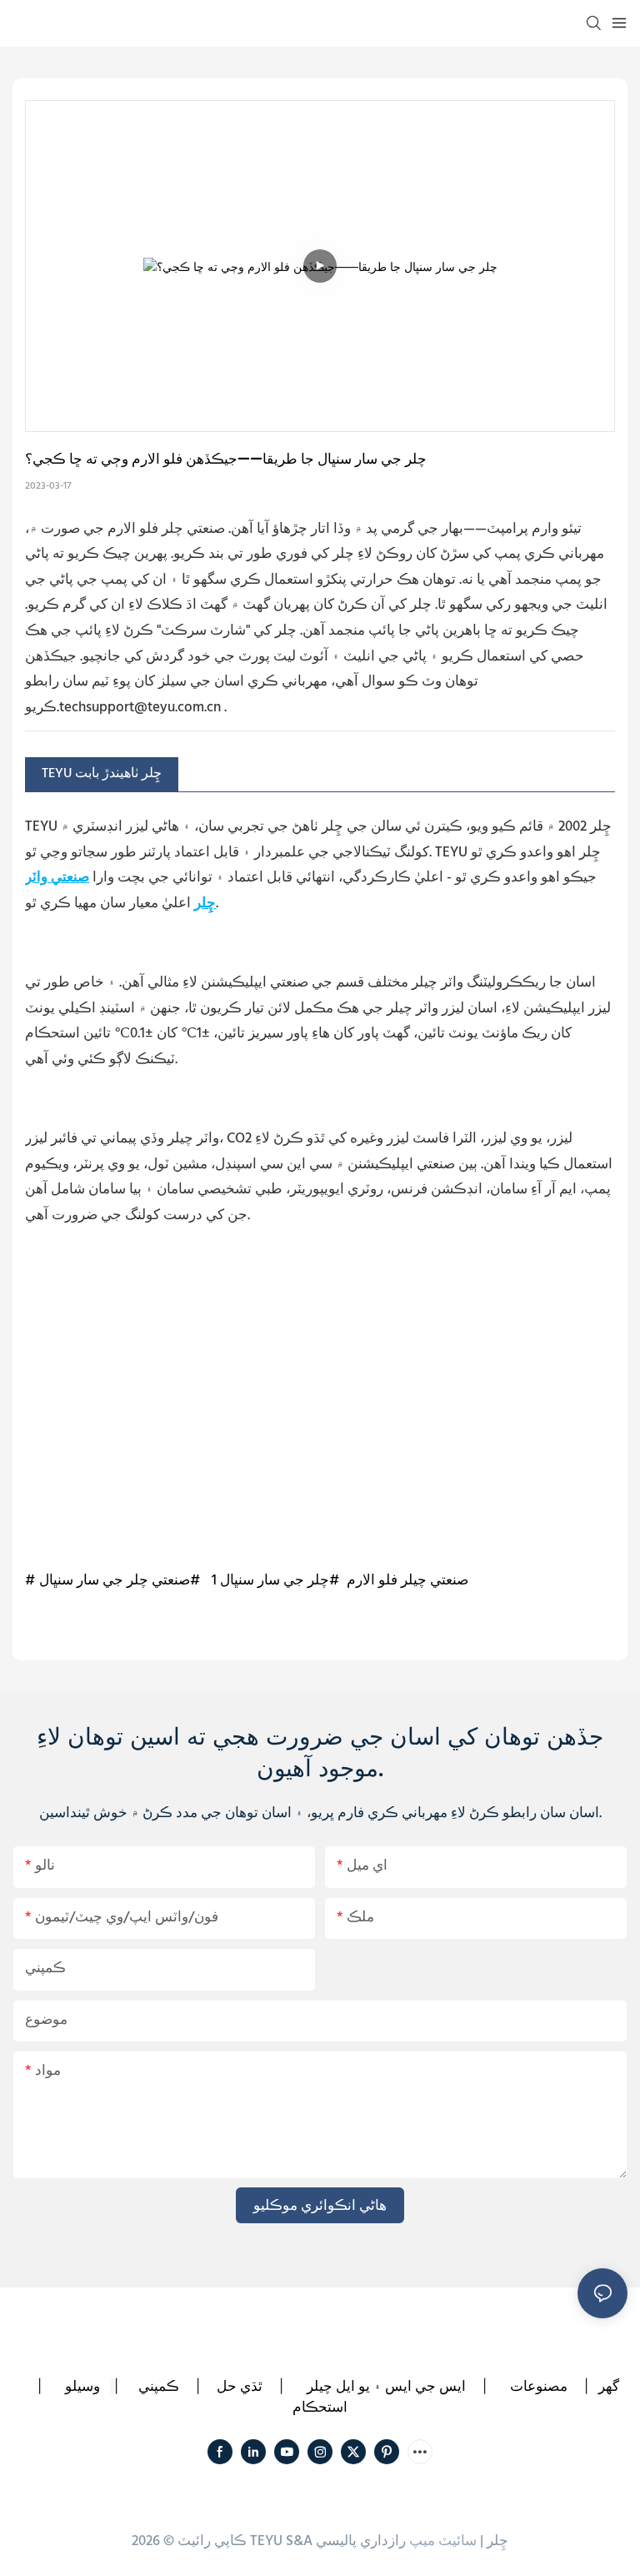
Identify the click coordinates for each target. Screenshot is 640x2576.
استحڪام (320, 2407)
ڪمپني (159, 2386)
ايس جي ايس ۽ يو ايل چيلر (386, 2386)
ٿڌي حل (240, 2386)
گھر (609, 2386)
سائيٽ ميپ (443, 2541)
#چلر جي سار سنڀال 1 (275, 1581)
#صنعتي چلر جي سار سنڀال (120, 1581)
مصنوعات (539, 2386)
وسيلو (82, 2386)
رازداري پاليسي (361, 2541)
